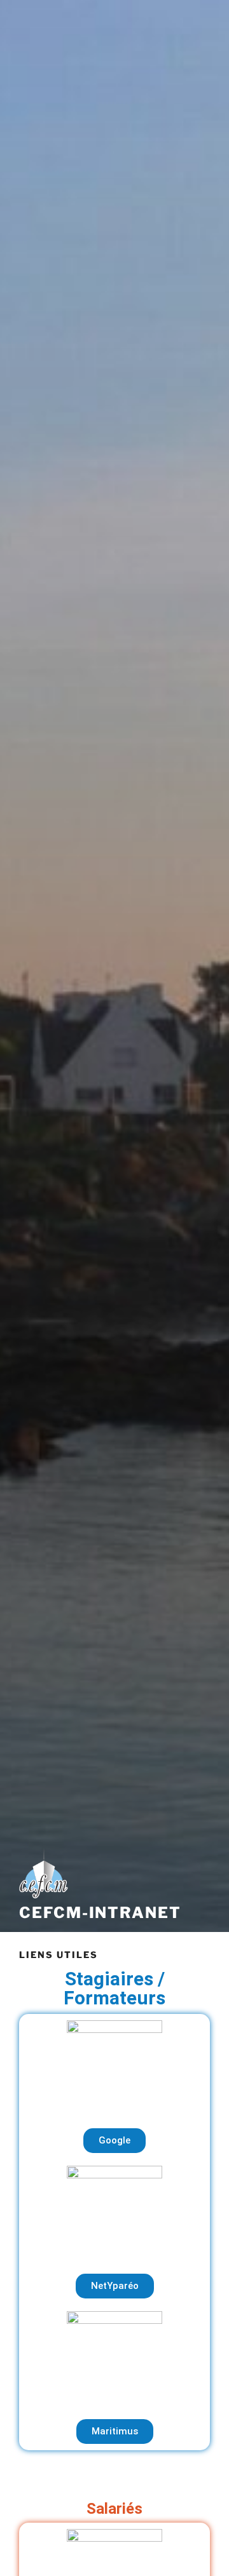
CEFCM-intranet (100, 1913)
